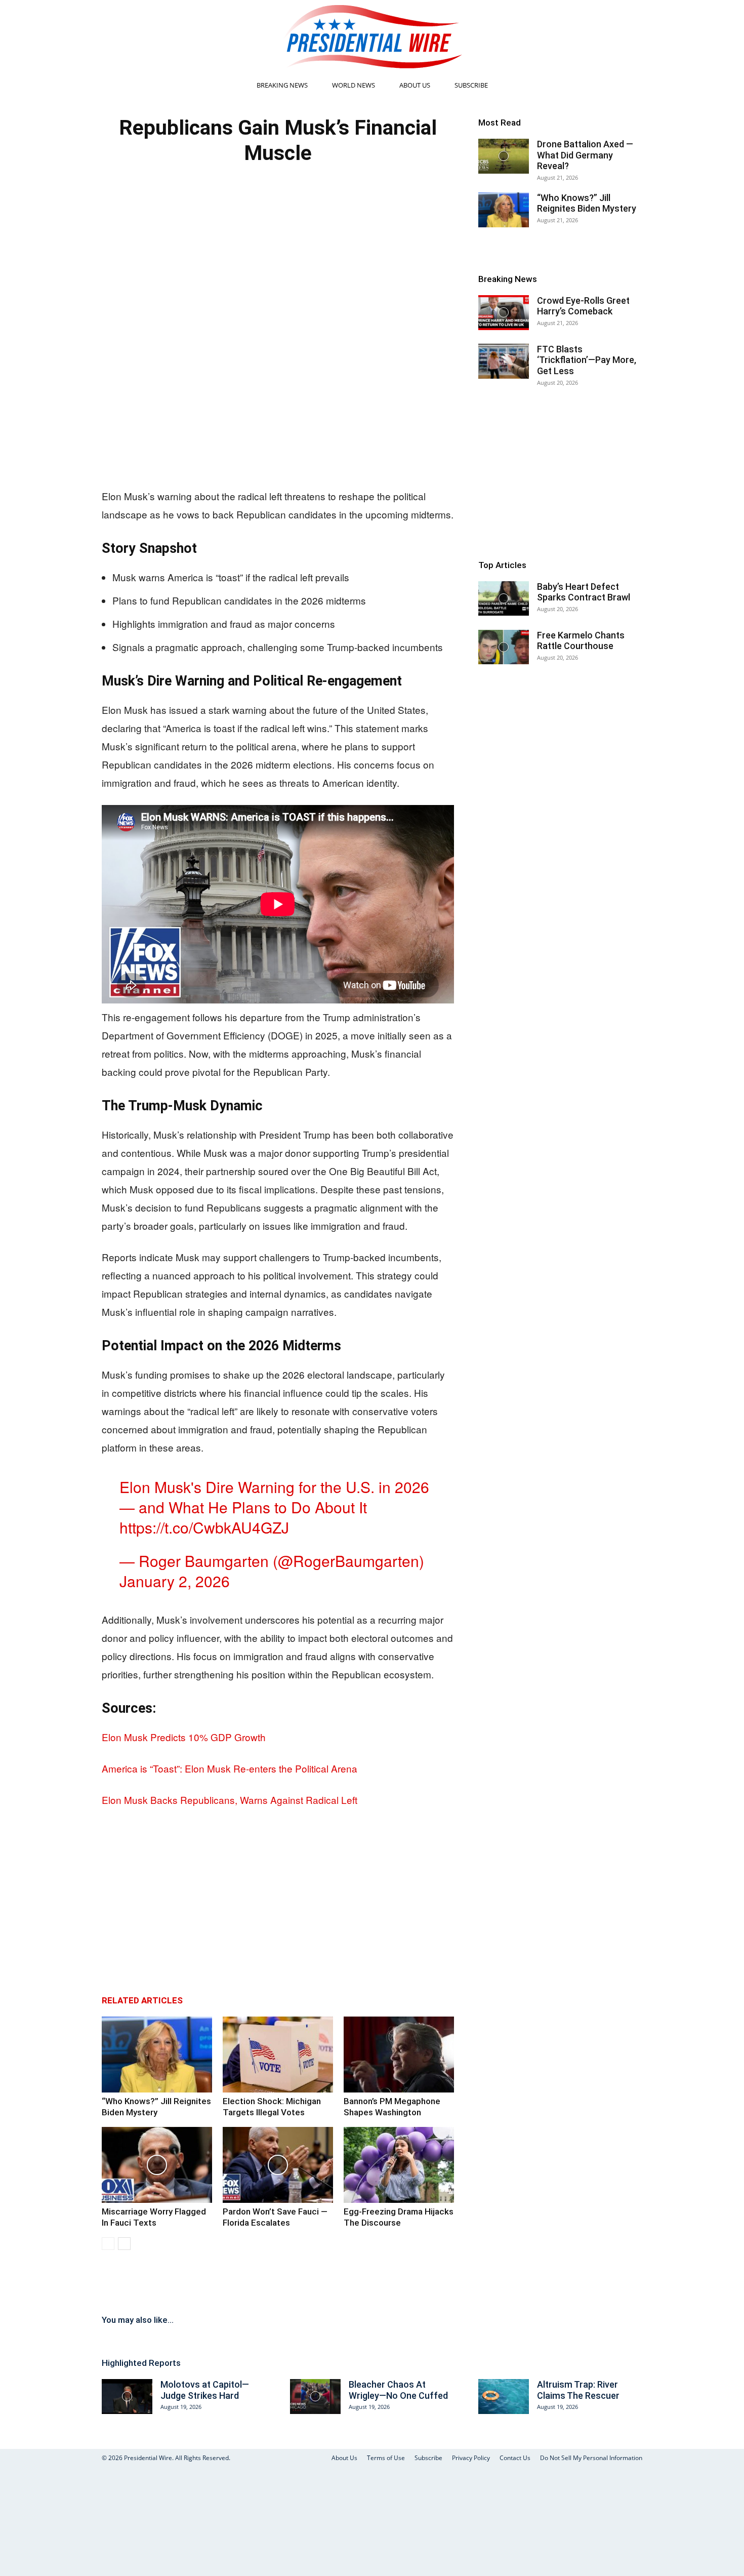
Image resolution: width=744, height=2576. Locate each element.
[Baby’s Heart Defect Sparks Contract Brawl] (504, 599)
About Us (415, 85)
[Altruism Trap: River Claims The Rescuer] (504, 2397)
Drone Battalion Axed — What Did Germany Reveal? (585, 155)
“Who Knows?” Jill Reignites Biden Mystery (587, 203)
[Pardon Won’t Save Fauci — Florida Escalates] (278, 2165)
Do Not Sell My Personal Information (591, 2458)
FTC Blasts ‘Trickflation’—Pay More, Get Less (587, 360)
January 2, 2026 (175, 1581)
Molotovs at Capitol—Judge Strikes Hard (205, 2390)
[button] (630, 86)
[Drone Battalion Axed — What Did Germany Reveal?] (504, 156)
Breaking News (282, 85)
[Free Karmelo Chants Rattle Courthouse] (504, 647)
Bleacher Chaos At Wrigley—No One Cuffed (398, 2390)
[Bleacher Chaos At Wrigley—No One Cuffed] (315, 2397)
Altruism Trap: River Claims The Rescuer (578, 2390)
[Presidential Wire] (372, 36)
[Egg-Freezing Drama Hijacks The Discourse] (399, 2165)
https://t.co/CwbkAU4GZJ (204, 1527)
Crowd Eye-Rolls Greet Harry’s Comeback (583, 306)
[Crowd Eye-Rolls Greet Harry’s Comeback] (504, 313)
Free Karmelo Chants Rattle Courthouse (581, 641)
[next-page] (124, 2244)
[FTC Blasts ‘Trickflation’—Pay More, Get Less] (504, 361)
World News (354, 85)
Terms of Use (386, 2458)
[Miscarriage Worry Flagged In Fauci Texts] (157, 2165)
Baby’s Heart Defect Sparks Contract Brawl (584, 592)
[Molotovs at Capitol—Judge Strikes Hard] (127, 2397)
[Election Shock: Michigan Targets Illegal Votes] (278, 2055)
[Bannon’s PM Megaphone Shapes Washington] (399, 2055)
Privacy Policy (471, 2458)
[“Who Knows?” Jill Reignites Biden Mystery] (157, 2055)
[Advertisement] (278, 400)
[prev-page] (108, 2244)
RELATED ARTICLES (142, 2000)
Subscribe (471, 85)
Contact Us (515, 2458)
